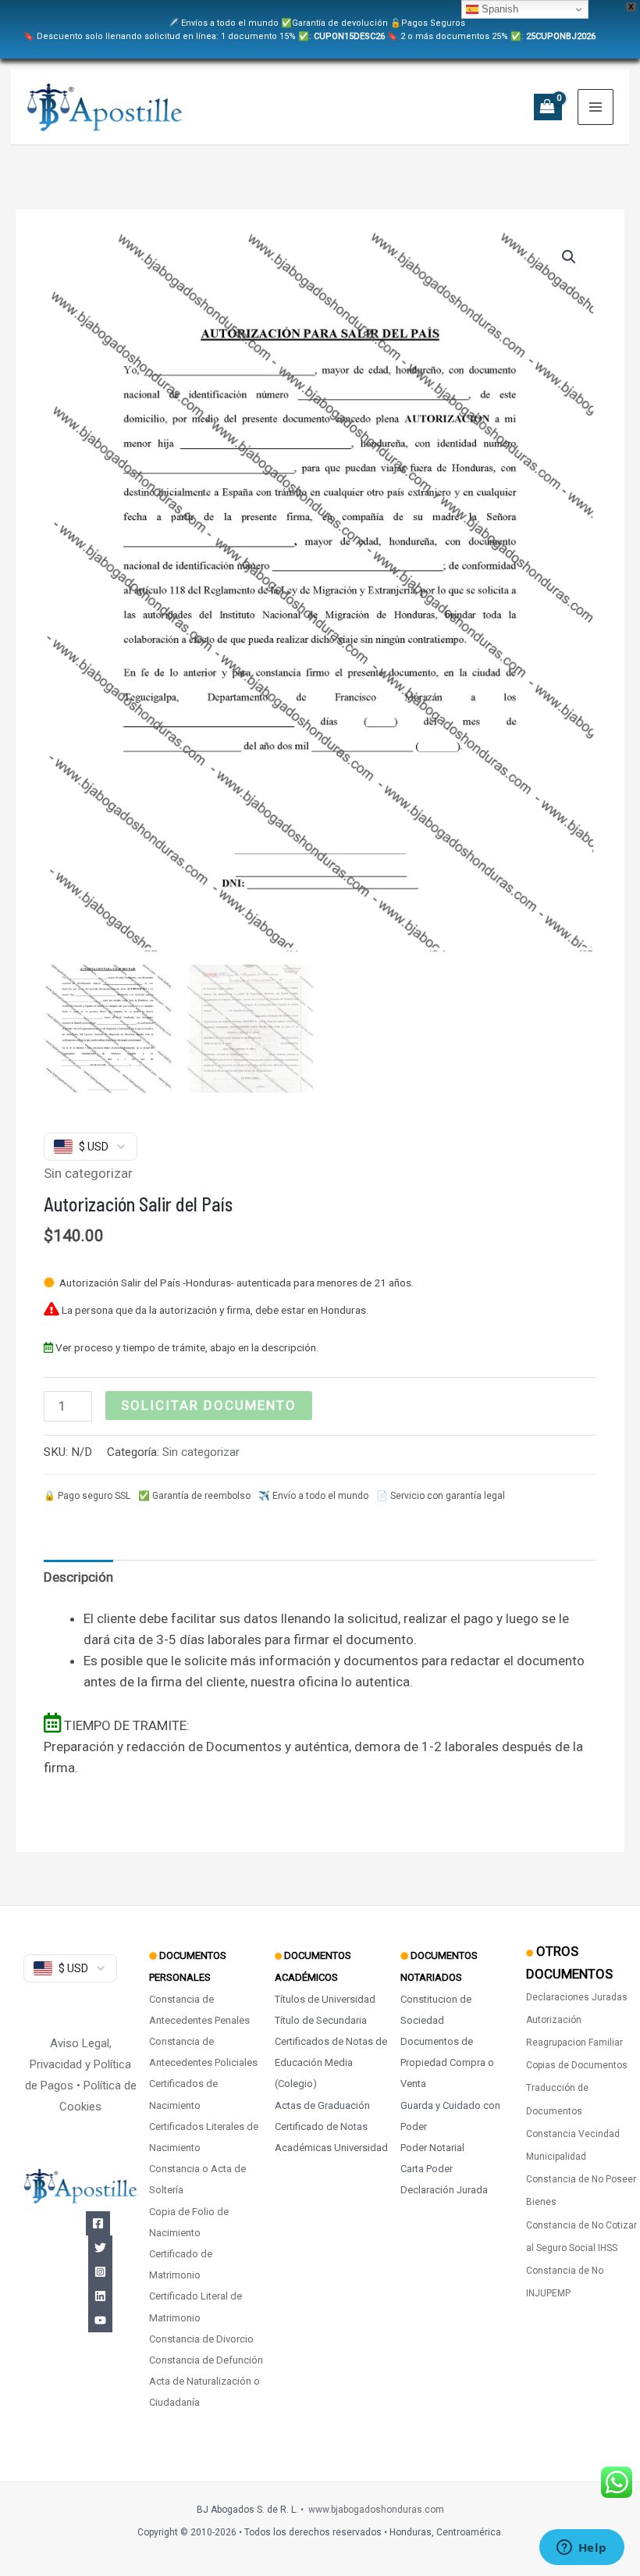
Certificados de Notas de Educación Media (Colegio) (331, 2062)
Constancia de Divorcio (201, 2339)
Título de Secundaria (321, 2020)
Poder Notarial (432, 2148)
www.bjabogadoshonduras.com (376, 2510)
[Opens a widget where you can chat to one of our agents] (581, 2549)
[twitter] (100, 2248)
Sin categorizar (88, 1173)
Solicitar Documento (209, 1405)
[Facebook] (98, 2223)
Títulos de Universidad (325, 1999)
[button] (569, 257)
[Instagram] (100, 2272)
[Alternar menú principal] (596, 107)
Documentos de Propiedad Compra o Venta (447, 2062)
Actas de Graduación (322, 2105)
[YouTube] (100, 2320)
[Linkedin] (100, 2296)
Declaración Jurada (444, 2190)
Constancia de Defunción (206, 2360)
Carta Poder (427, 2169)
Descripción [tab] (78, 1577)
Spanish (498, 9)
